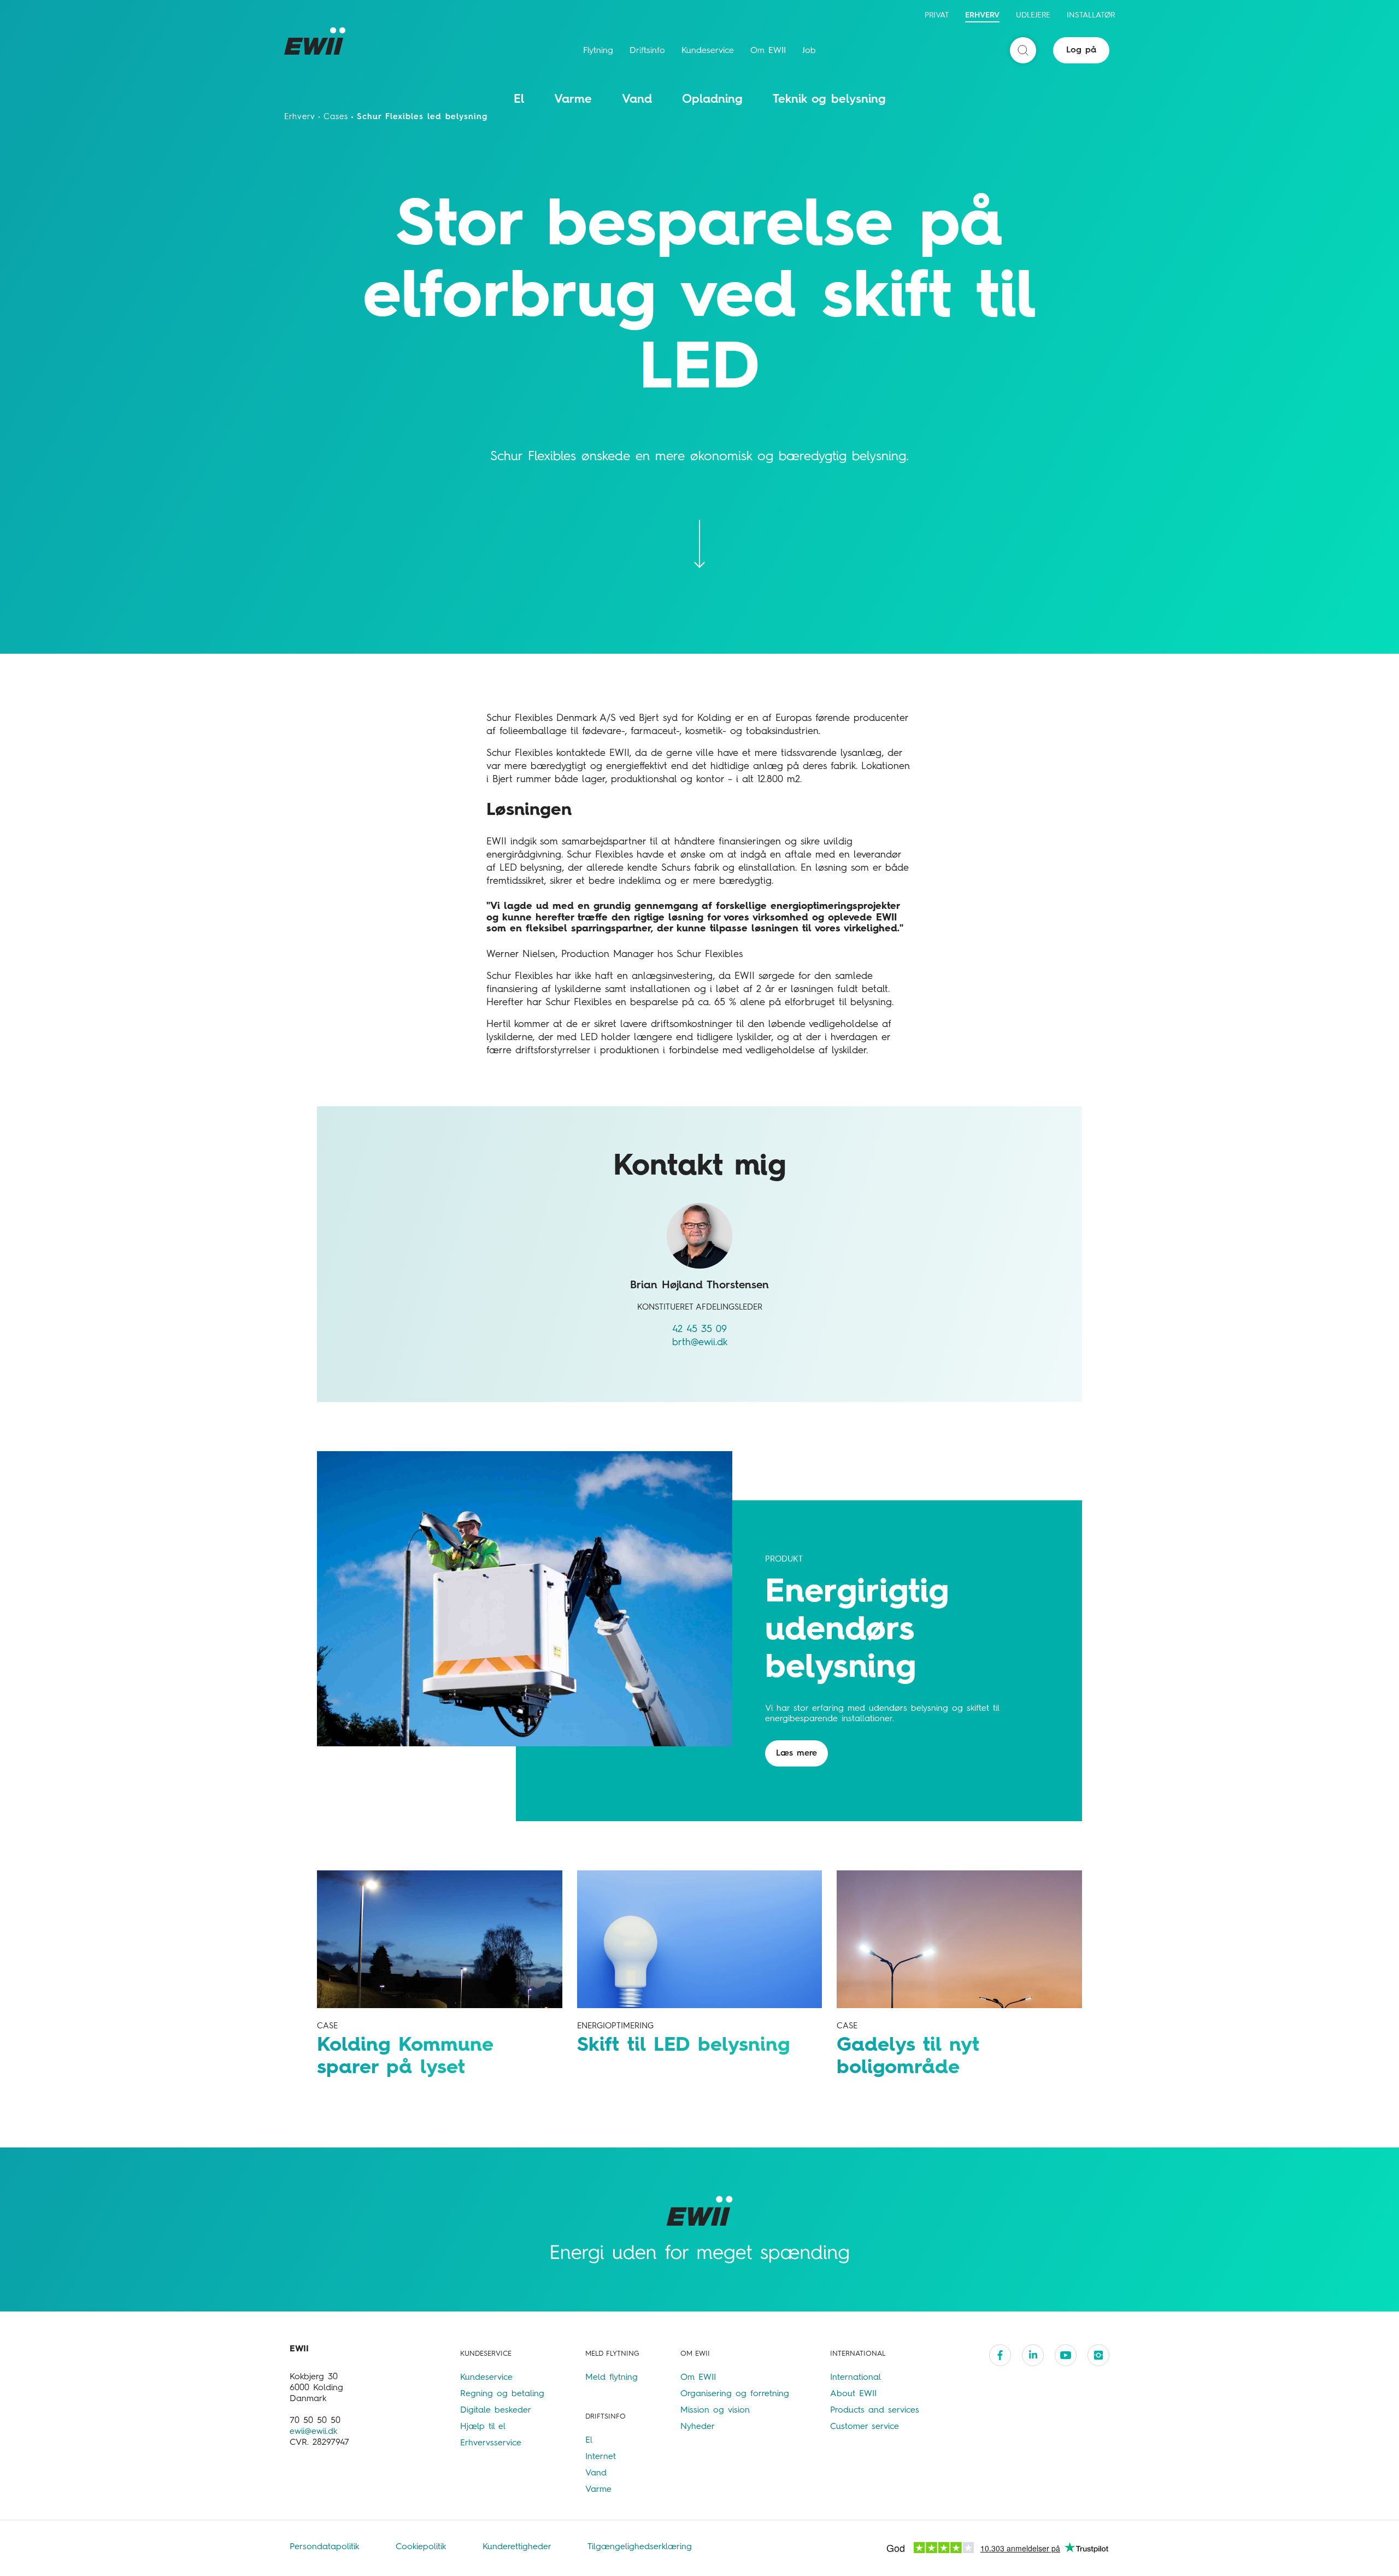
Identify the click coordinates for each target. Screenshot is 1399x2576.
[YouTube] (1066, 2355)
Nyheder (698, 2427)
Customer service (865, 2427)
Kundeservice (708, 51)
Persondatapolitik (326, 2547)
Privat (937, 15)
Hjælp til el (483, 2427)
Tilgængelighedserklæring (640, 2547)
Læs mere (797, 1753)
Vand (637, 99)
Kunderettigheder (519, 2547)
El (519, 99)
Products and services (875, 2410)
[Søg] (1023, 50)
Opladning (712, 99)
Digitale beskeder (496, 2410)
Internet (601, 2457)
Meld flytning (612, 2378)
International (856, 2378)
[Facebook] (1000, 2355)
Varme (573, 99)
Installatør (1091, 15)
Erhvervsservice (491, 2443)
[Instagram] (1098, 2355)
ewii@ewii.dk (313, 2432)
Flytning (598, 51)
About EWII (853, 2394)
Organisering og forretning (735, 2394)
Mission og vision (715, 2410)
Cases (336, 117)
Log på (1081, 50)
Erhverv (982, 15)
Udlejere (1033, 15)
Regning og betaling (502, 2394)
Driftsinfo (647, 51)
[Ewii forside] (317, 41)
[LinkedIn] (1033, 2355)
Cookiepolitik (423, 2547)
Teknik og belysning (829, 99)
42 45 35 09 (699, 1329)
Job (809, 51)
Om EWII (768, 51)
